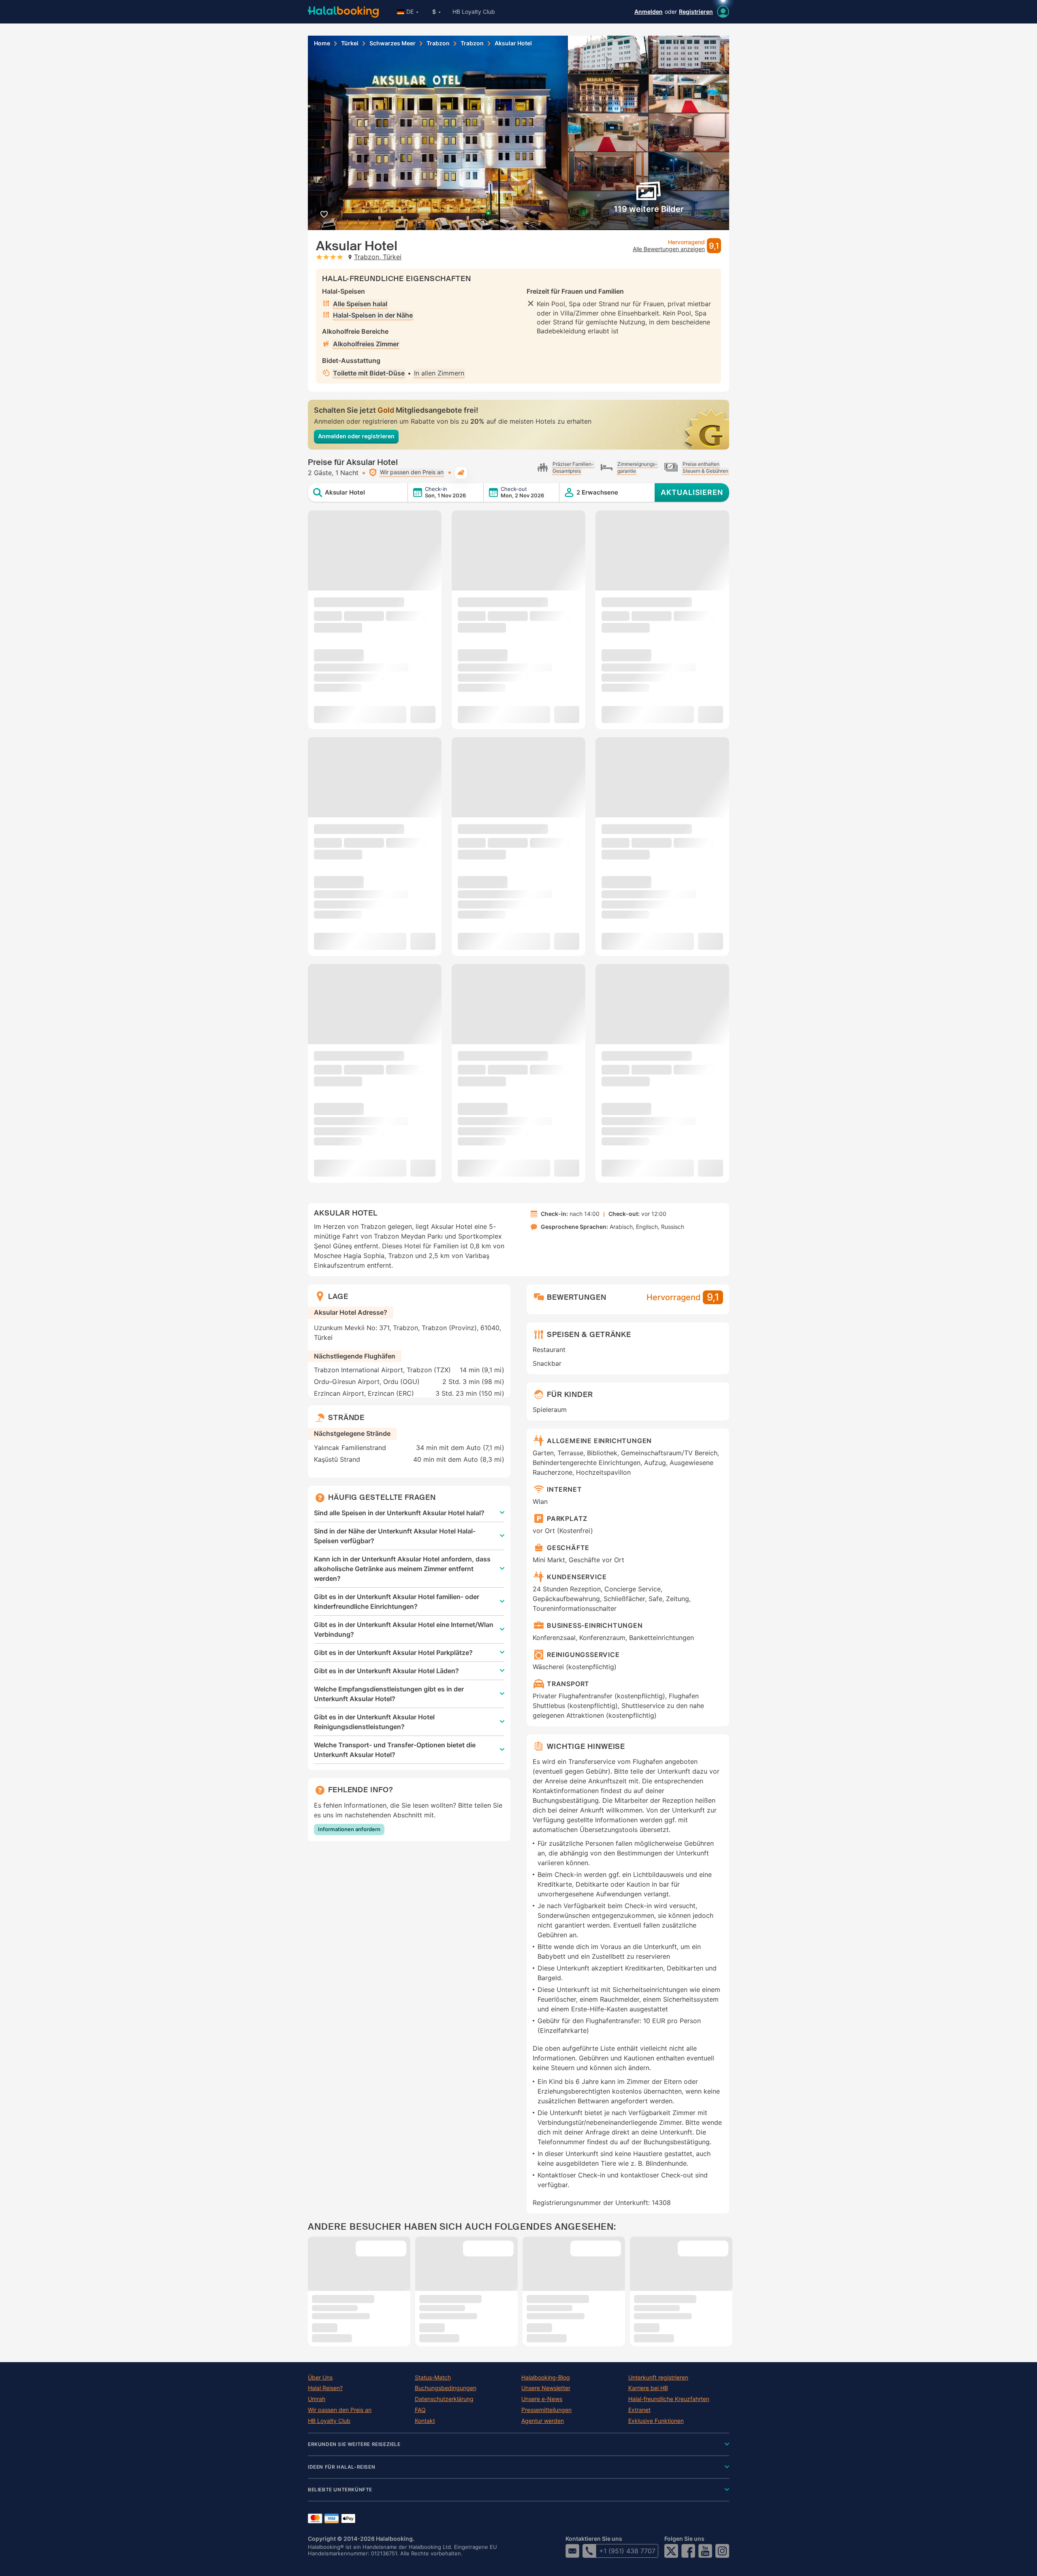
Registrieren (696, 12)
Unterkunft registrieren (658, 2378)
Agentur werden (543, 2421)
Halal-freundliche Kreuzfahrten (669, 2399)
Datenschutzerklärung (444, 2399)
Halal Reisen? (325, 2388)
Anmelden (649, 12)
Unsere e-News (542, 2399)
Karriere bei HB (648, 2388)
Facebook (688, 2551)
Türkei (350, 43)
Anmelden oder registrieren (356, 436)
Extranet (639, 2410)
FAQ (420, 2410)
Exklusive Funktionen (656, 2421)
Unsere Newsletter (546, 2388)
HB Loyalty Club (474, 12)
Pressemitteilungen (546, 2410)
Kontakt (425, 2421)
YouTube (705, 2551)
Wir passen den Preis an (340, 2410)
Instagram (722, 2551)
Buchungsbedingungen (446, 2388)
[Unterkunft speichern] (324, 214)
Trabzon (438, 43)
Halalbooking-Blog (546, 2378)
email (572, 2551)
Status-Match (433, 2378)
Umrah (317, 2399)
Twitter (671, 2551)
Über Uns (320, 2378)
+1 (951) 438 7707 (627, 2551)
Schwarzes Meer (393, 43)
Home (322, 43)
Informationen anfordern (349, 1829)
